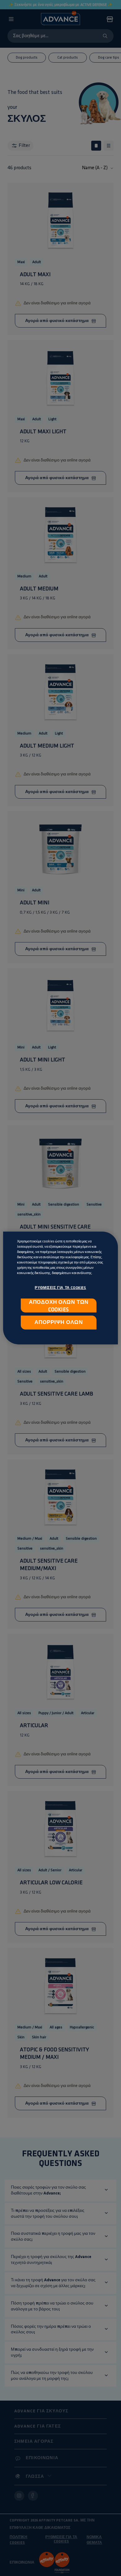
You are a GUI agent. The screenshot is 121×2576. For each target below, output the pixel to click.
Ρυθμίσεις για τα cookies (60, 1288)
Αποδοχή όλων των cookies (59, 1306)
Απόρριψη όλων (58, 1322)
